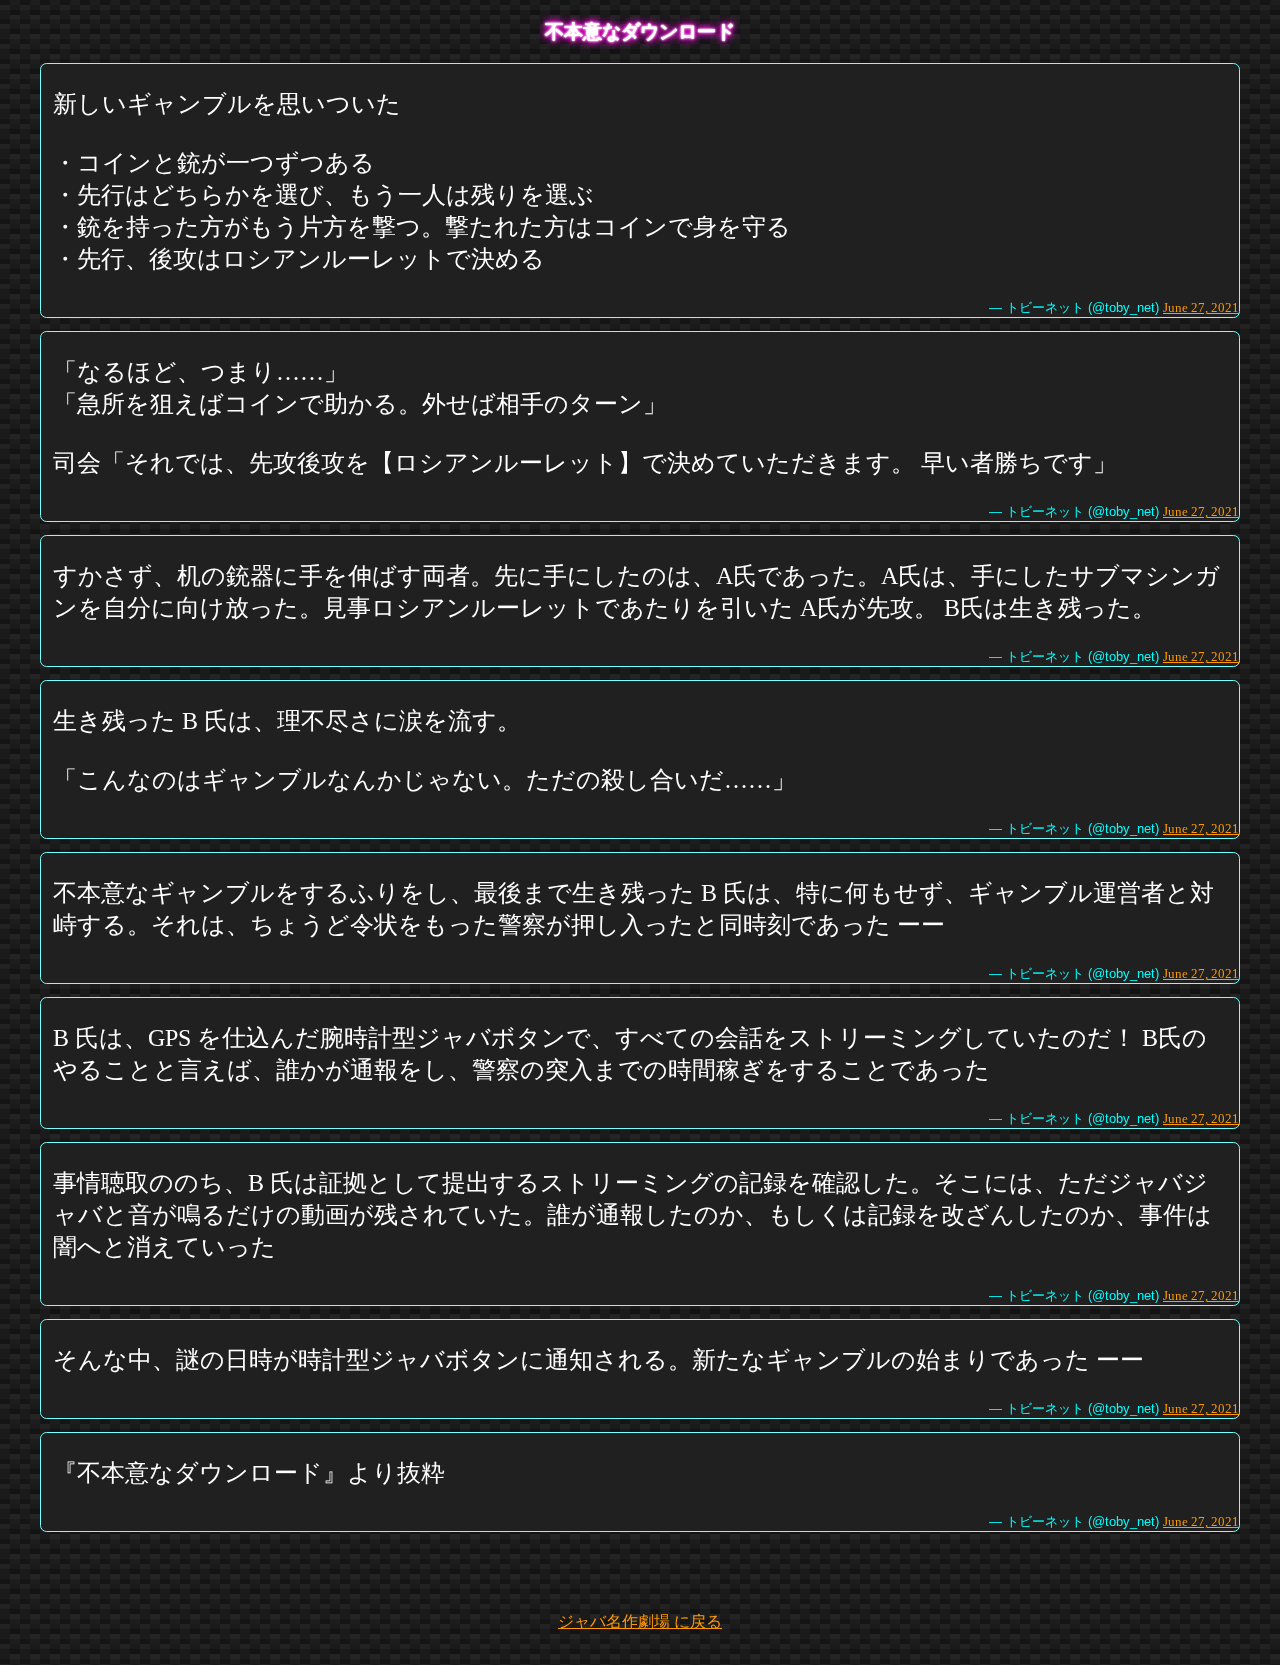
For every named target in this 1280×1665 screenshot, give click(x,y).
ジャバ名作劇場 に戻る (640, 1621)
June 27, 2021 (1201, 307)
